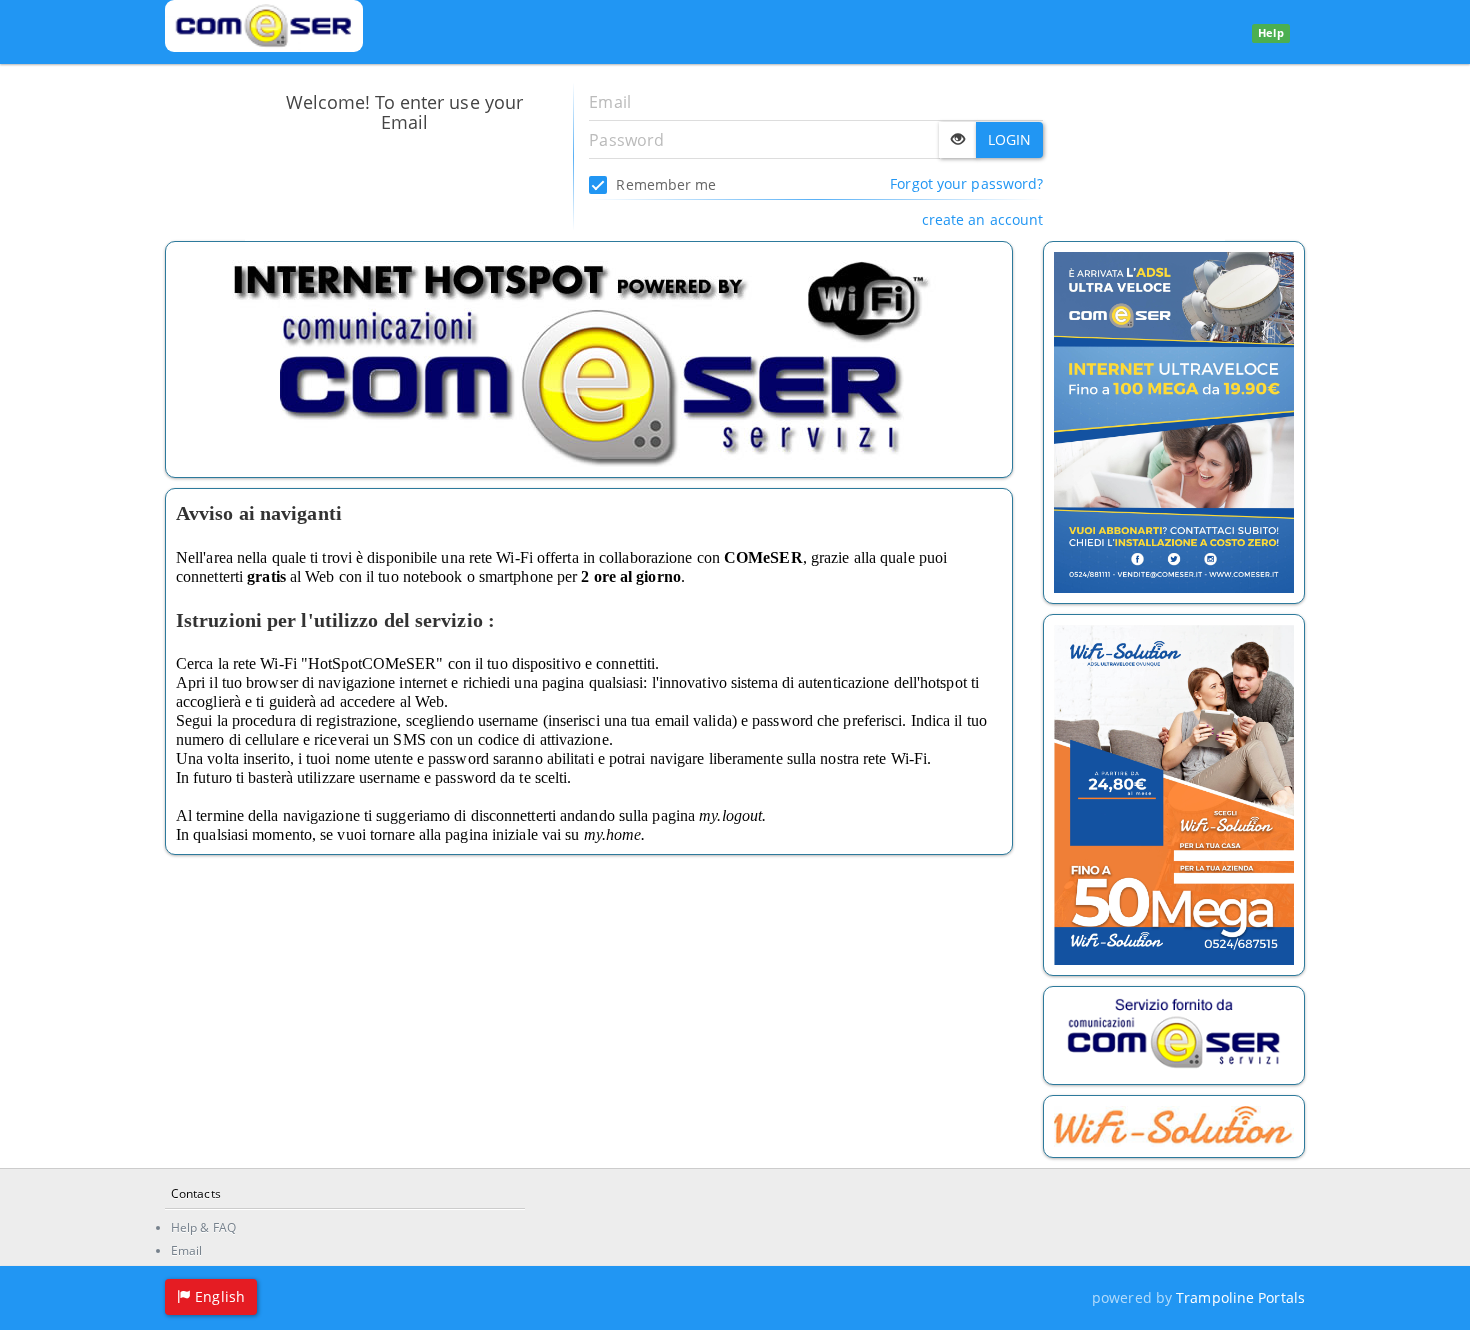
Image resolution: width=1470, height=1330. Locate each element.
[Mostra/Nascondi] (958, 140)
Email (187, 1250)
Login (1010, 139)
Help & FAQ (203, 1227)
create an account (983, 219)
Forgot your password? (966, 183)
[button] (211, 1297)
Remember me (664, 184)
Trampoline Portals (1240, 1297)
